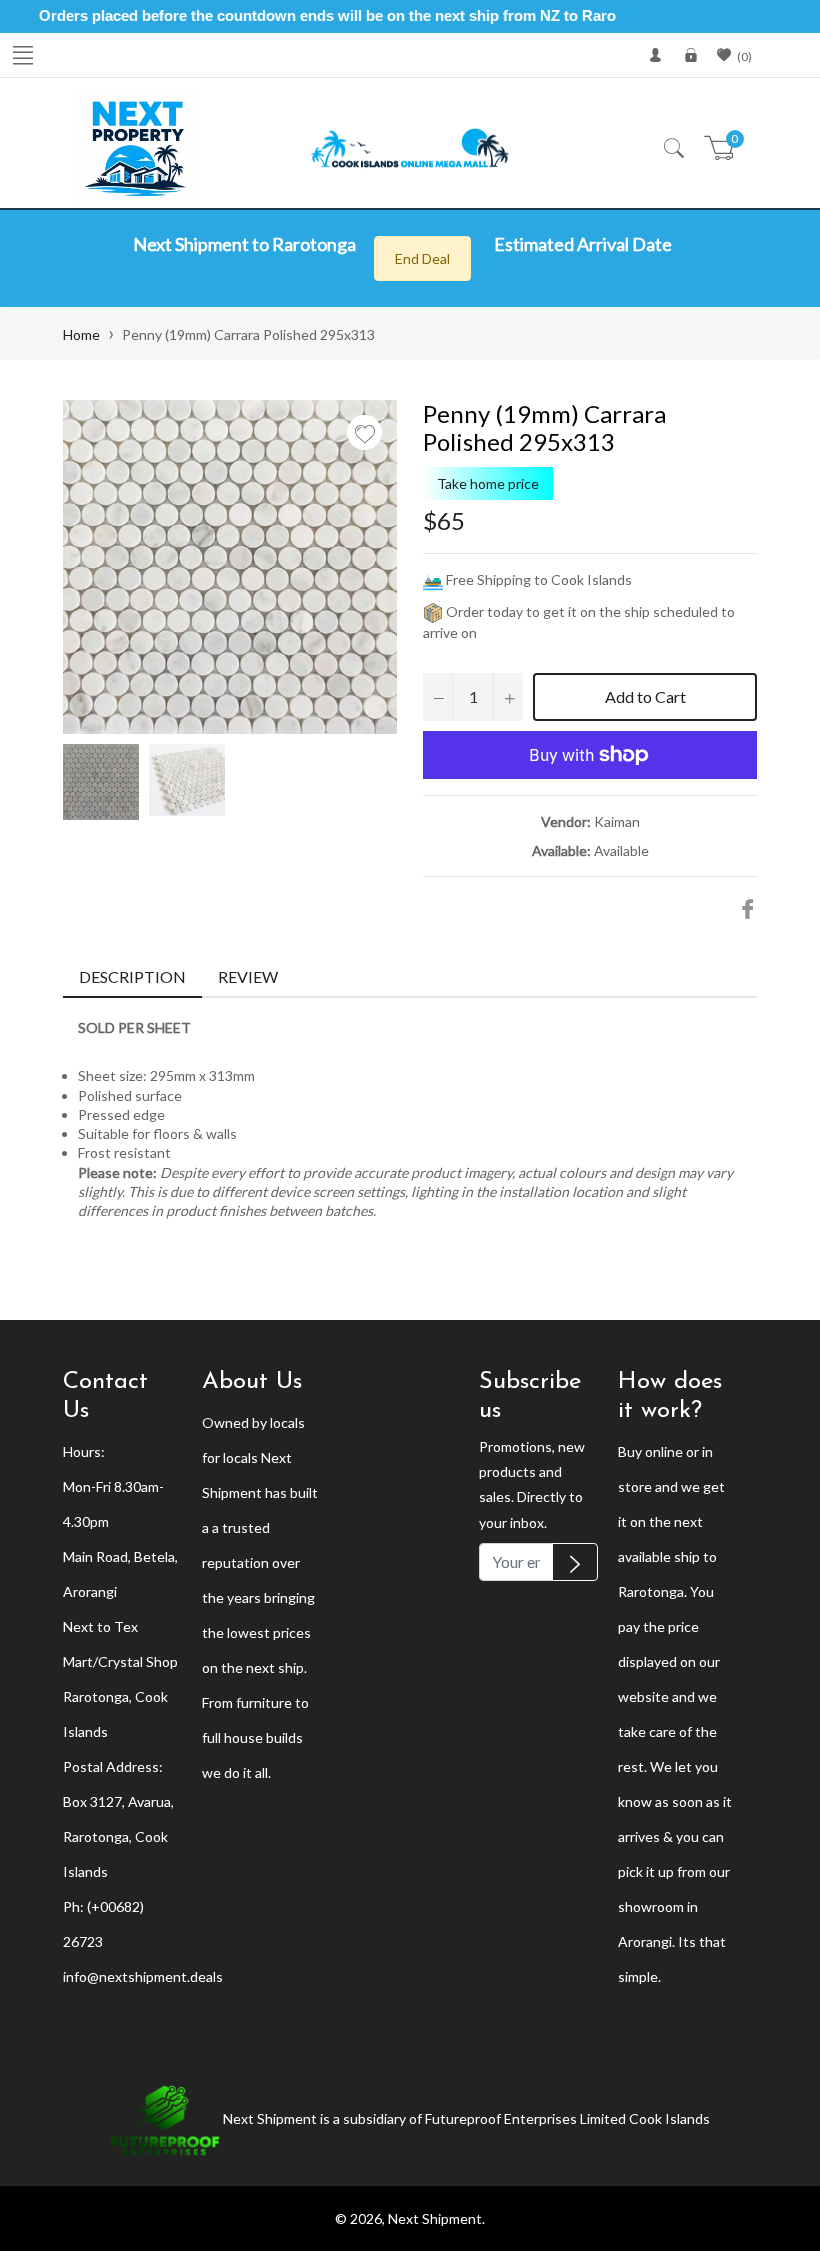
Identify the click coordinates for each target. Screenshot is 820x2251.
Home (81, 334)
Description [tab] (132, 976)
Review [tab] (249, 976)
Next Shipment (435, 2218)
